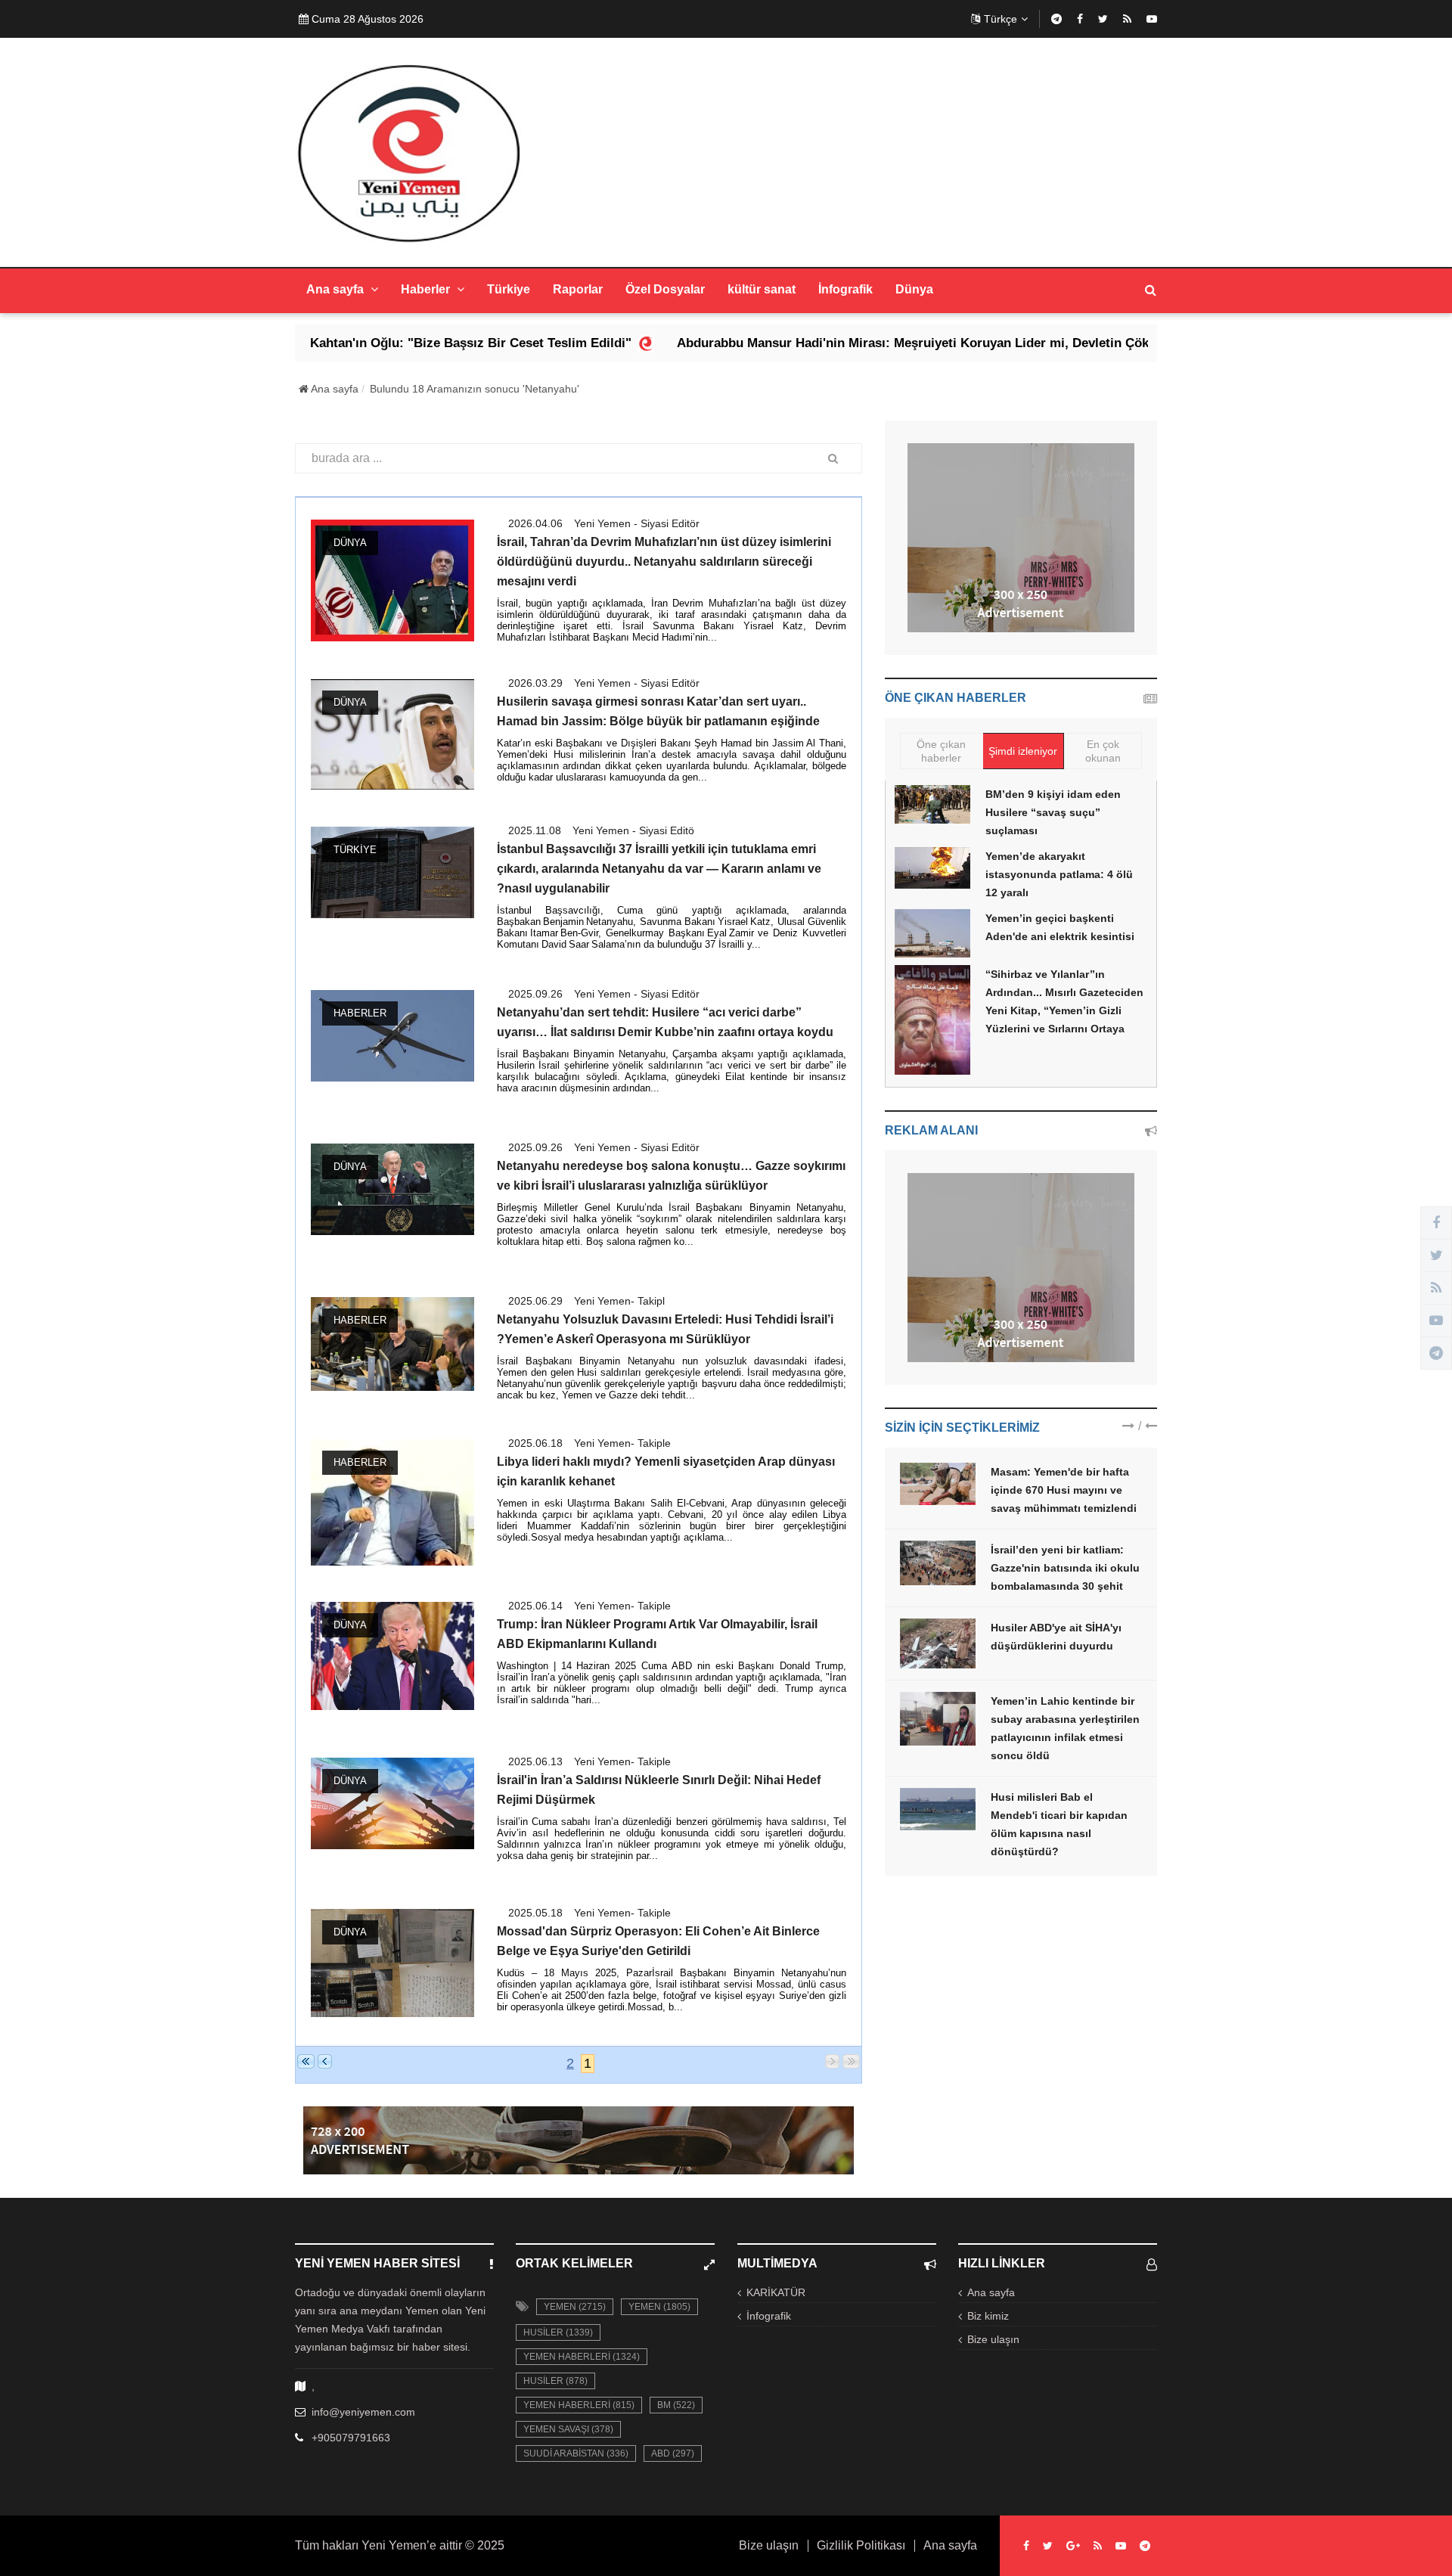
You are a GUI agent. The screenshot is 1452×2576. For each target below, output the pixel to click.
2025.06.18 (535, 1443)
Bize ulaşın (993, 2339)
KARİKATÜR (776, 2292)
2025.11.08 (535, 830)
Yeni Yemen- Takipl (619, 1301)
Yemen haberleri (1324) (582, 2357)
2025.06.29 (535, 1301)
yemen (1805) (659, 2307)
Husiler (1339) (558, 2332)
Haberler (427, 289)
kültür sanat (762, 289)
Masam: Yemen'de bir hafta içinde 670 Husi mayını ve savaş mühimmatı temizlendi (1064, 1490)
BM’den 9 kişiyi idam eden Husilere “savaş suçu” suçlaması (1053, 812)
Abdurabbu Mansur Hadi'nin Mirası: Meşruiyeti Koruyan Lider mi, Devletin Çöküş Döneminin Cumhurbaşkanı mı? (887, 343)
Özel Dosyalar (665, 289)
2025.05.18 (535, 1913)
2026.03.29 (535, 683)
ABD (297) (673, 2453)
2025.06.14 (535, 1606)
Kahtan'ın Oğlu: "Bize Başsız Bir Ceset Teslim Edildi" (341, 343)
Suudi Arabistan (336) (576, 2453)
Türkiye (509, 289)
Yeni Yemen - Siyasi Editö (633, 830)
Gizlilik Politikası (861, 2546)
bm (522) (676, 2405)
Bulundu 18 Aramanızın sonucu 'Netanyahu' (475, 389)
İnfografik (845, 289)
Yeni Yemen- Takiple (622, 1443)
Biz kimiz (988, 2316)
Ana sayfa (337, 289)
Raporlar (578, 289)
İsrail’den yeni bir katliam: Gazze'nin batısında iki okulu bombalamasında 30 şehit (1065, 1568)
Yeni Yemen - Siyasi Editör (637, 523)
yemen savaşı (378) (568, 2429)
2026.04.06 (535, 523)
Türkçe (1001, 19)
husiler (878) (555, 2381)
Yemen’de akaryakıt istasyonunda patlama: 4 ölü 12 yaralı (1059, 874)
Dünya (914, 289)
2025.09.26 (535, 994)
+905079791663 (351, 2438)
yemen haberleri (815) (579, 2405)
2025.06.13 (535, 1761)
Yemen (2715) (575, 2307)
